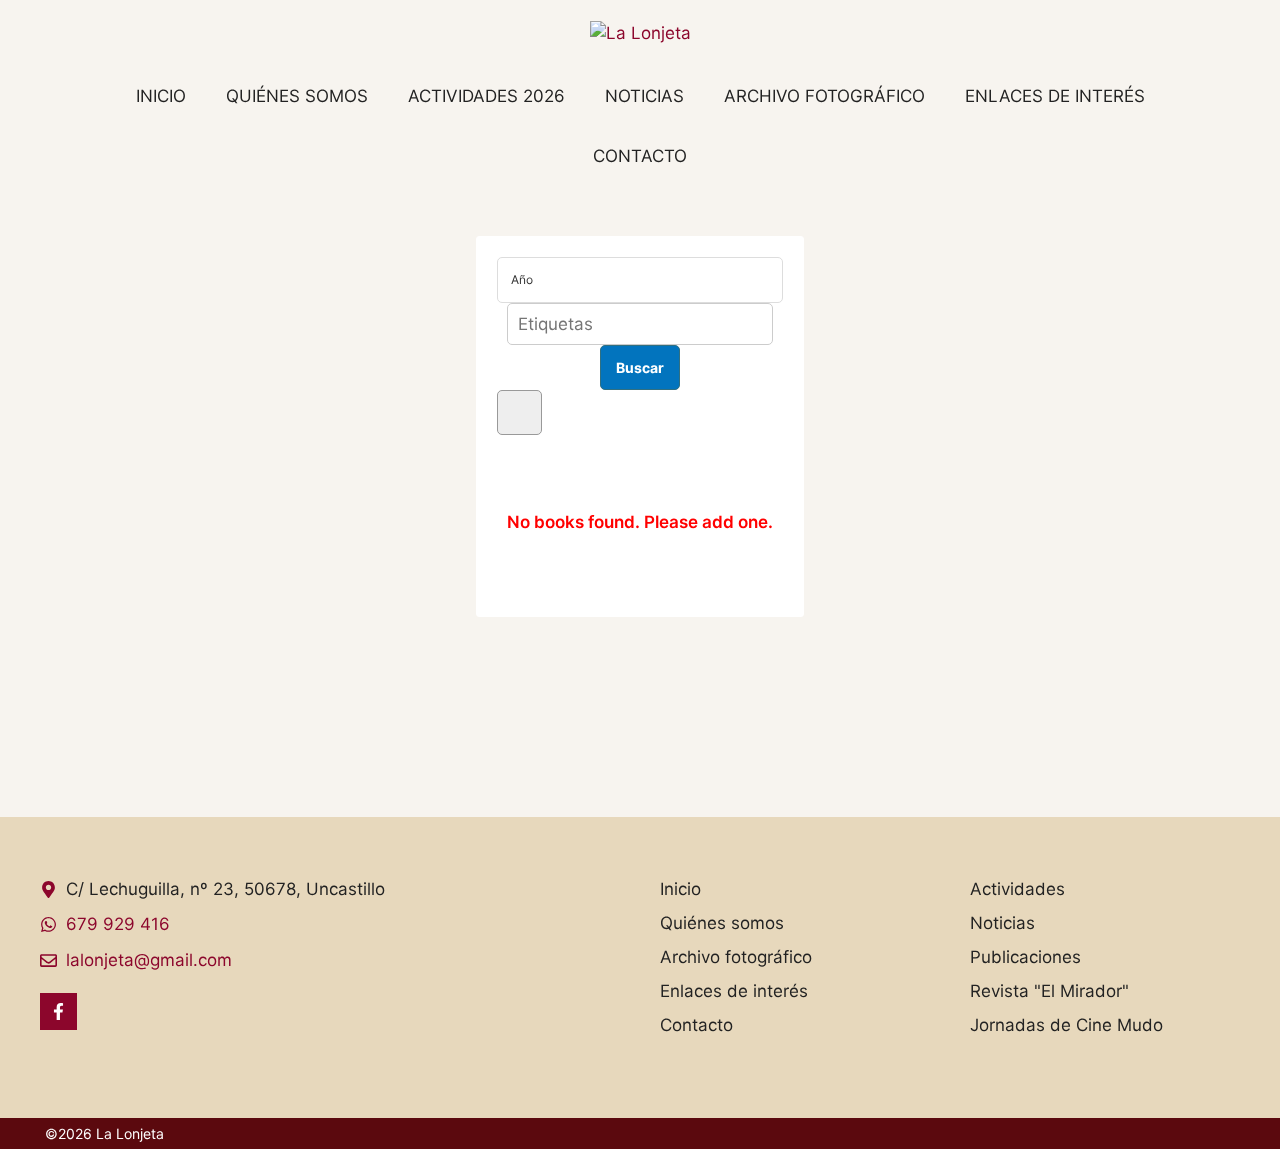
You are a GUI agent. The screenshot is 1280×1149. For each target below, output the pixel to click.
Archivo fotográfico (824, 96)
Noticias (644, 96)
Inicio (161, 96)
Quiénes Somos (297, 96)
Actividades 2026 (486, 96)
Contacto (640, 156)
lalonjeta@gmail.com (149, 960)
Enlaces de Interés (1055, 96)
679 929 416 (118, 924)
